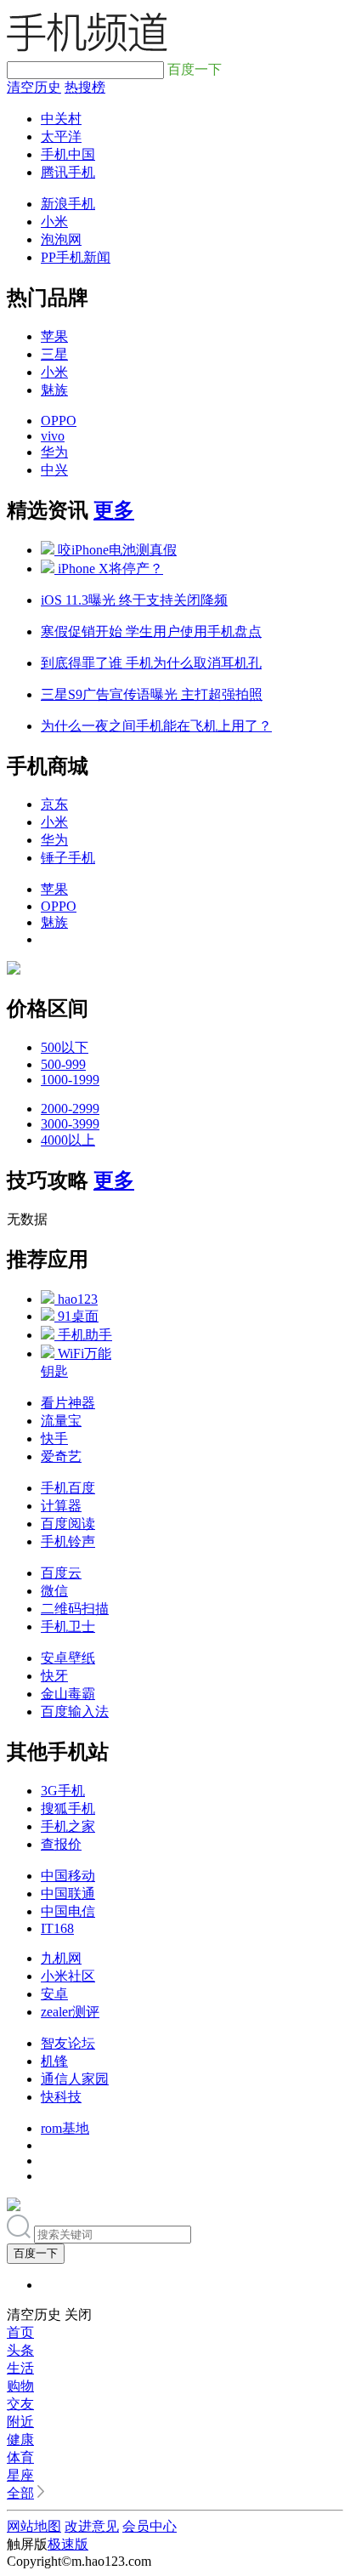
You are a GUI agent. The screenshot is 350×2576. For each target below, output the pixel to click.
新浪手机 (68, 204)
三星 (54, 354)
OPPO (59, 421)
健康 (20, 2440)
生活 (20, 2368)
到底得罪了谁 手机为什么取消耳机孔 (151, 663)
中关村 (61, 119)
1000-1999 (70, 1080)
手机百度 (68, 1488)
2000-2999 (70, 1109)
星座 (20, 2475)
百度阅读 (68, 1524)
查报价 (61, 1844)
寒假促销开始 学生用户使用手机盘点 (151, 631)
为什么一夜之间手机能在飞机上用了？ (156, 726)
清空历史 (34, 87)
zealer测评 (70, 2012)
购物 (20, 2386)
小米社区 (68, 1976)
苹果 (54, 336)
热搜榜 (85, 87)
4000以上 (68, 1140)
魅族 (54, 390)
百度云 (61, 1573)
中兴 (54, 470)
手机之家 (68, 1826)
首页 (20, 2332)
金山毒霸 (68, 1694)
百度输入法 (75, 1712)
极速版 (68, 2544)
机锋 (54, 2061)
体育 (20, 2457)
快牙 (54, 1676)
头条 (20, 2350)
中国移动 (68, 1876)
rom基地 (65, 2128)
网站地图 (34, 2526)
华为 (54, 452)
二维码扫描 (75, 1609)
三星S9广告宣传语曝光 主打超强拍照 (152, 694)
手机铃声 (68, 1541)
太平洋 (61, 136)
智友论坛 (68, 2043)
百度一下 (36, 2253)
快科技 (61, 2097)
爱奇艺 (61, 1456)
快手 (54, 1439)
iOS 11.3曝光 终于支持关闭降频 (134, 600)
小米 (54, 222)
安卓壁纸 (68, 1658)
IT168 (57, 1928)
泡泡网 (61, 239)
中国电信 (68, 1911)
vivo (53, 436)
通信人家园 (75, 2079)
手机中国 (68, 154)
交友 (20, 2404)
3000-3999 (70, 1124)
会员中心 (150, 2526)
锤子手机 (68, 858)
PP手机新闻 (76, 257)
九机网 (61, 1958)
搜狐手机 (68, 1808)
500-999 (63, 1064)
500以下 (65, 1047)
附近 (20, 2422)
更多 (114, 510)
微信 (54, 1591)
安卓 (54, 1994)
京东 (54, 804)
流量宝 (61, 1421)
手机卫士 (68, 1626)
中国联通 (68, 1894)
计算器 (61, 1506)
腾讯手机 (68, 172)
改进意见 (92, 2526)
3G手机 (63, 1791)
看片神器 (68, 1403)
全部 (20, 2493)
